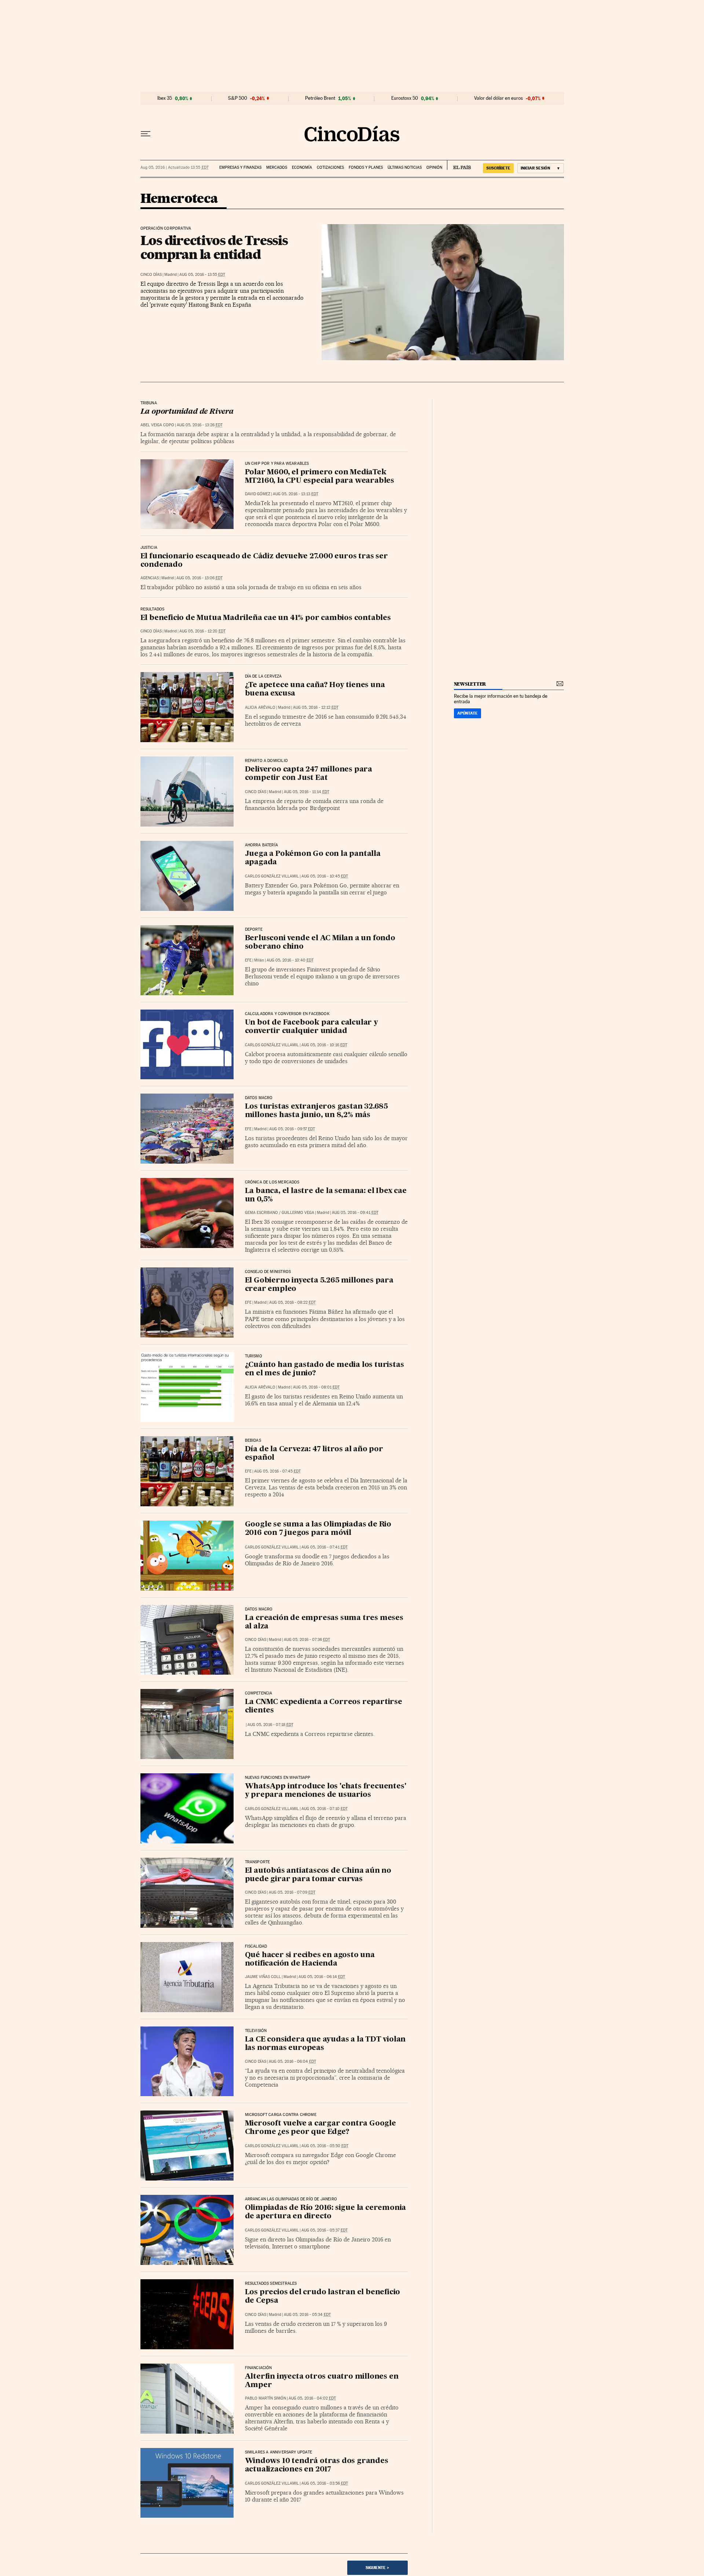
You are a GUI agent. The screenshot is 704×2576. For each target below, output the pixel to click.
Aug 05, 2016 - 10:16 (324, 1045)
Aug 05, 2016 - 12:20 (202, 631)
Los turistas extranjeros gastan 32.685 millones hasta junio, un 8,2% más (316, 1111)
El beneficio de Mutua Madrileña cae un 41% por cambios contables (266, 618)
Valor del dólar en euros (498, 98)
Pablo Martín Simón (265, 2398)
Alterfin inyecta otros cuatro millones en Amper (322, 2381)
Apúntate (467, 713)
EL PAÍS (459, 165)
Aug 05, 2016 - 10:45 (325, 876)
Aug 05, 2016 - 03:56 (325, 2483)
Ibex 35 (165, 98)
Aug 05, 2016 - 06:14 (322, 1977)
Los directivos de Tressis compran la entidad (214, 247)
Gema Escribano (261, 1213)
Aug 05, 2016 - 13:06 (199, 578)
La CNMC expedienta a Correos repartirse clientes (324, 1706)
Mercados (277, 167)
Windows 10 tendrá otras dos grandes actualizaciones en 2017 (317, 2465)
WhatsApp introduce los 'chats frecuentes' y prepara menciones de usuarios (326, 1791)
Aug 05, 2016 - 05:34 (307, 2315)
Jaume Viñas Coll (263, 1977)
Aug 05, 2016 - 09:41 (355, 1213)
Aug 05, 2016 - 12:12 (316, 707)
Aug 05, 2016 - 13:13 (296, 494)
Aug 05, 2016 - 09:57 (292, 1129)
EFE (248, 960)
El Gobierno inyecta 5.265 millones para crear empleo (319, 1285)
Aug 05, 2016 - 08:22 (292, 1302)
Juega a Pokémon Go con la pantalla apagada (313, 858)
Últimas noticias (405, 167)
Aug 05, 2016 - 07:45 (277, 1471)
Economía (302, 167)
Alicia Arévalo (260, 707)
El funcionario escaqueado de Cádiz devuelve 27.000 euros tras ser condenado (264, 561)
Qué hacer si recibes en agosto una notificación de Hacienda (310, 1960)
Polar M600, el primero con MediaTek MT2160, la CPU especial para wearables (320, 477)
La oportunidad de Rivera (187, 412)
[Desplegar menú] (146, 134)
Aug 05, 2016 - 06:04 (292, 2061)
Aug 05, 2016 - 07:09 (292, 1892)
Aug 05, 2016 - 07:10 (324, 1809)
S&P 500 (238, 98)
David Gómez (258, 494)
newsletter (470, 684)
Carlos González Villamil (272, 876)
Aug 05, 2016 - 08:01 (316, 1387)
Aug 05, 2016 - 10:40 (290, 960)
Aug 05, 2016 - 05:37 (324, 2230)
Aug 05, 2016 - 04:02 (312, 2398)
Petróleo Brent (320, 98)
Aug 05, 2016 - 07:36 (307, 1640)
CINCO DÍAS (151, 275)
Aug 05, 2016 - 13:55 (202, 275)
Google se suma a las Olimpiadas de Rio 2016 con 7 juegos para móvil (318, 1529)
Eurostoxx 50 (405, 98)
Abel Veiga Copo (157, 425)
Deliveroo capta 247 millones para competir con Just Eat (309, 774)
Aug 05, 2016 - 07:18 (270, 1725)
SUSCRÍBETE (498, 168)
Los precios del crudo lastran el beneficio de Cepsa (323, 2297)
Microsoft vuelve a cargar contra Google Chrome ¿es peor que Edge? (320, 2128)
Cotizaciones (330, 167)
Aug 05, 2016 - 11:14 (307, 792)
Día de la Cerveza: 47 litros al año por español (314, 1454)
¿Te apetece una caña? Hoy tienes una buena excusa (315, 689)
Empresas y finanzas (240, 167)
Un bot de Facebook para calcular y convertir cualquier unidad (311, 1027)
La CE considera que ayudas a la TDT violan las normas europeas (325, 2044)
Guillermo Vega (298, 1213)
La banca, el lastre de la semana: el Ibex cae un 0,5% (326, 1195)
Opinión (434, 167)
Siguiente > (377, 2568)
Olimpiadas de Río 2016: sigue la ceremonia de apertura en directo (326, 2212)
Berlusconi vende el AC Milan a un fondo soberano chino (320, 943)
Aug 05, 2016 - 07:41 (324, 1547)
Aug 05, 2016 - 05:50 (325, 2146)
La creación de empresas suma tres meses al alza (324, 1622)
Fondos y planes (366, 167)
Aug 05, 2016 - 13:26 (200, 425)
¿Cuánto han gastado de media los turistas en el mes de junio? (324, 1369)
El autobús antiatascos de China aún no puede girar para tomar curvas (318, 1875)
